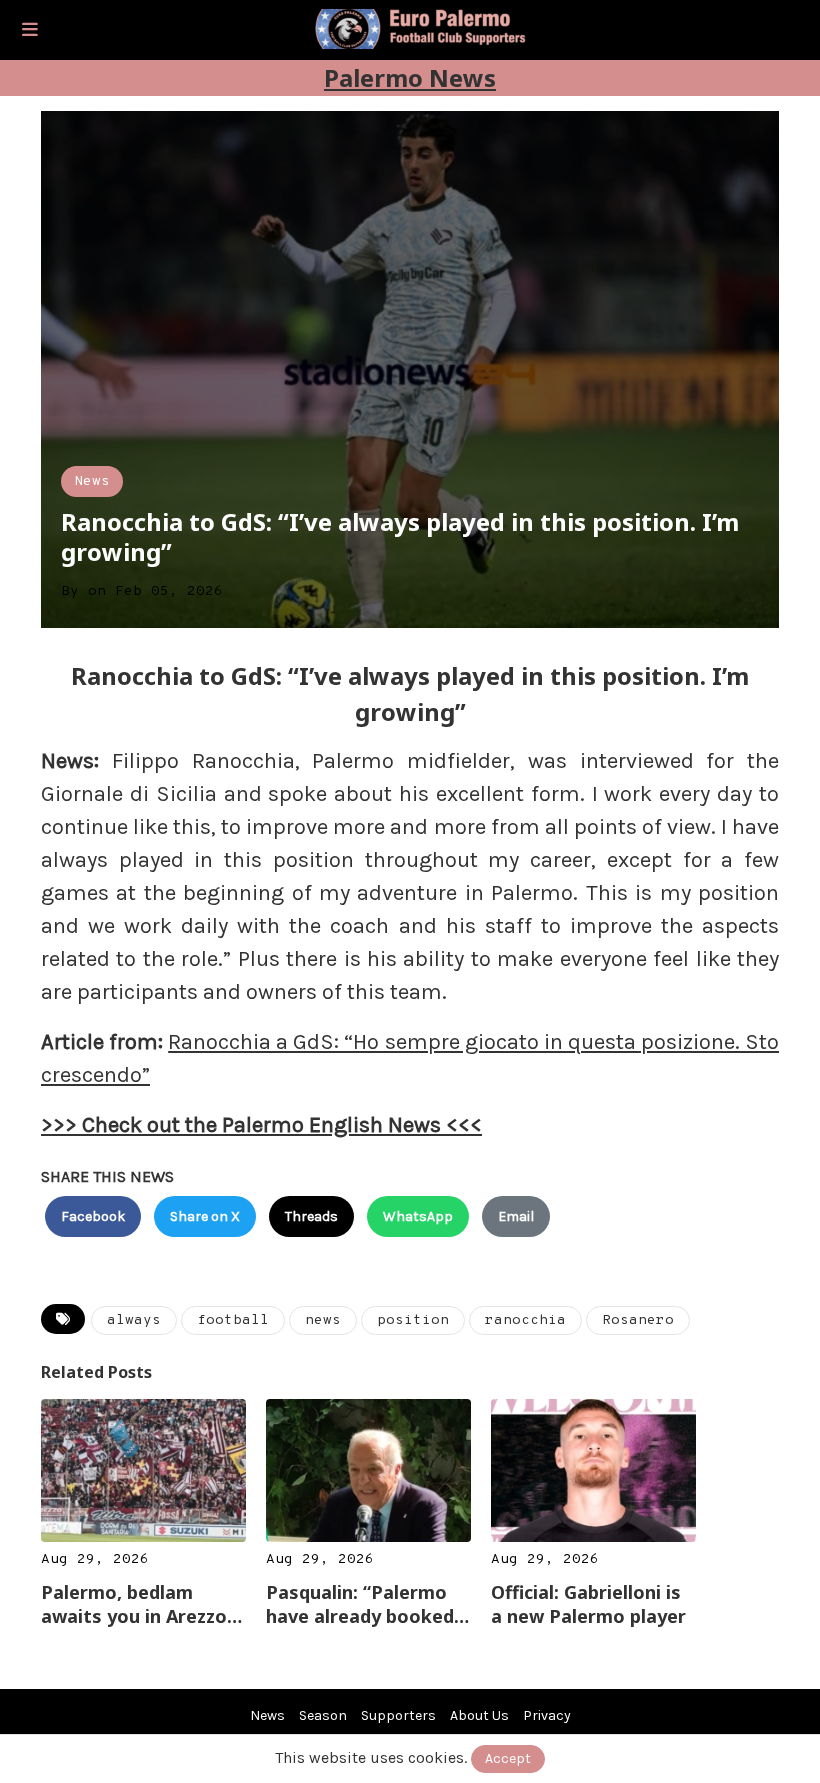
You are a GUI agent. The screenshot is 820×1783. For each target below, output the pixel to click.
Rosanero (638, 1320)
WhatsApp (418, 1216)
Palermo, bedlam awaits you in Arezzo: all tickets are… (136, 1604)
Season (323, 1715)
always (134, 1320)
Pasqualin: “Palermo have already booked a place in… (368, 1604)
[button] (30, 30)
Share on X (205, 1216)
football (233, 1320)
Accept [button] (508, 1758)
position (413, 1320)
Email (516, 1216)
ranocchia (525, 1320)
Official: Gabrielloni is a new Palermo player (588, 1604)
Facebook (93, 1216)
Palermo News (410, 77)
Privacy (547, 1715)
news (323, 1320)
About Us (479, 1715)
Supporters (398, 1715)
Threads (311, 1216)
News (92, 481)
